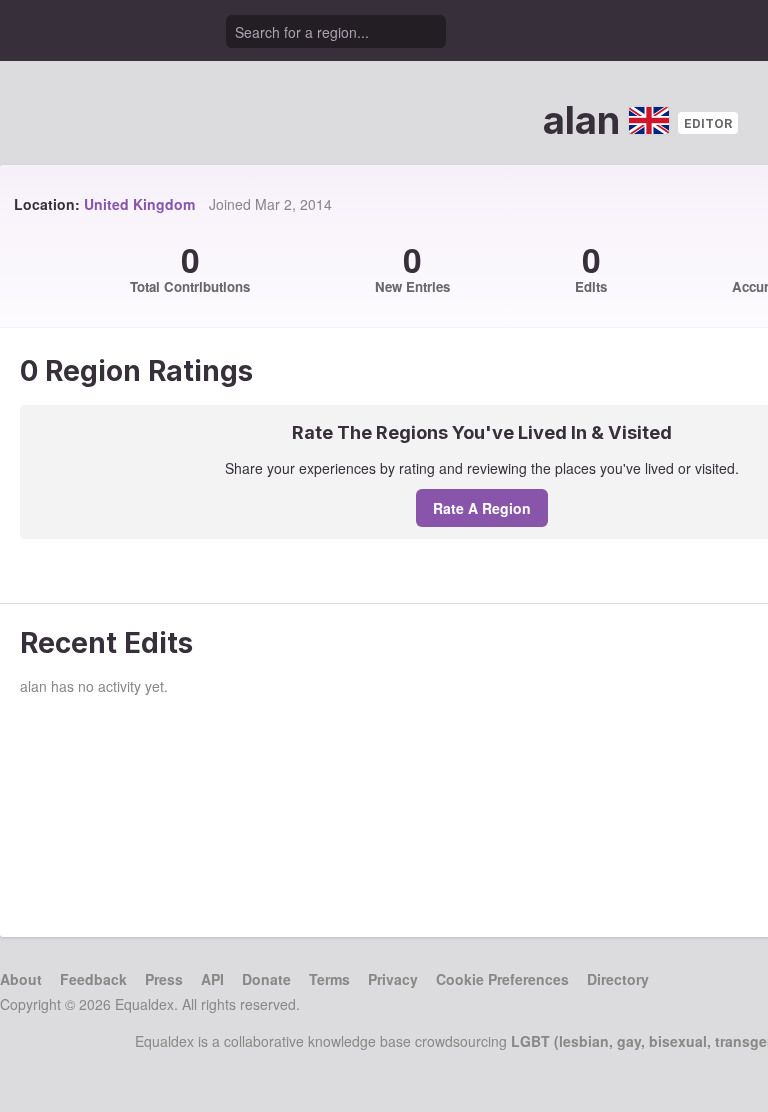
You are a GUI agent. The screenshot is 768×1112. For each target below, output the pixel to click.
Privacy (393, 979)
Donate (266, 979)
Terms (329, 979)
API (212, 979)
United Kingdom (139, 204)
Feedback (93, 979)
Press (164, 979)
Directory (618, 979)
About (21, 979)
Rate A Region (482, 508)
